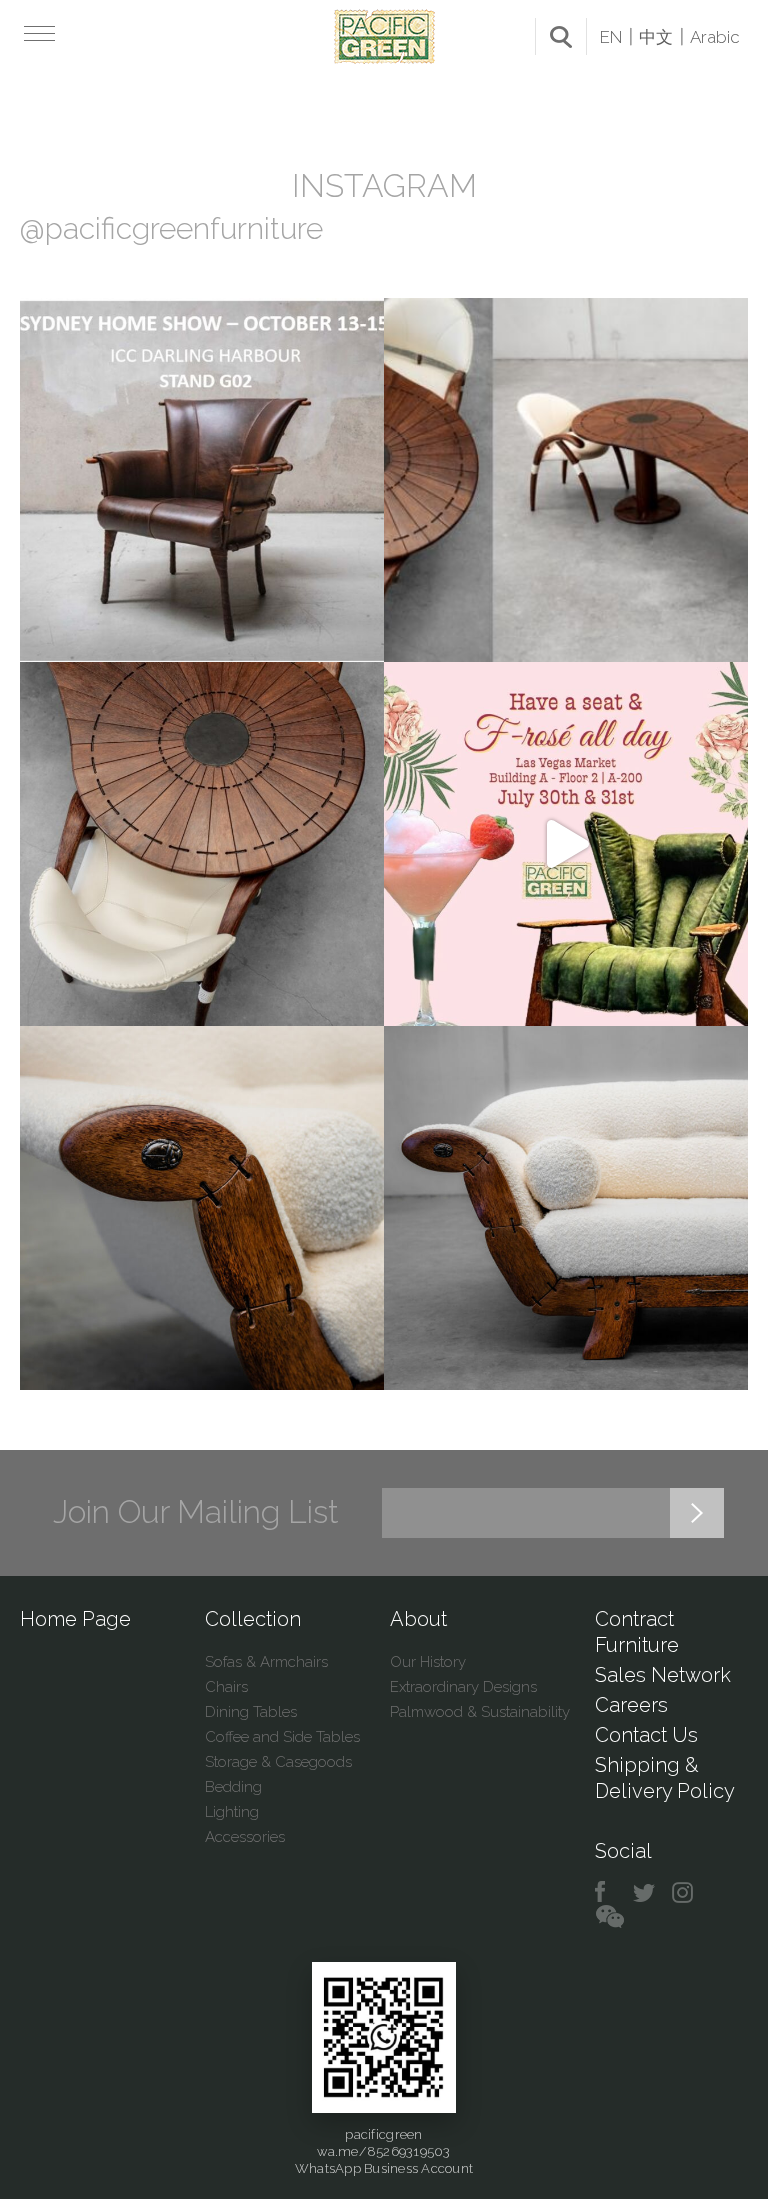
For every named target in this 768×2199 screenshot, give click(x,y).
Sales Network (663, 1675)
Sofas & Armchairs (266, 1662)
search (561, 37)
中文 (656, 37)
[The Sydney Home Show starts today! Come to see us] (202, 480)
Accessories (245, 1837)
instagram (683, 1892)
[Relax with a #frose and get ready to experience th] (566, 844)
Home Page (75, 1619)
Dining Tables (251, 1712)
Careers (631, 1705)
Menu (37, 33)
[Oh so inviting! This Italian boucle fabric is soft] (566, 1208)
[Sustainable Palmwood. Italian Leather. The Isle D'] (202, 844)
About (418, 1619)
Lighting (232, 1812)
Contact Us (646, 1735)
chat (610, 1917)
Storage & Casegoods (278, 1762)
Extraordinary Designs (463, 1687)
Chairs (226, 1687)
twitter (645, 1892)
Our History (428, 1662)
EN (611, 37)
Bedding (233, 1787)
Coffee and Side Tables (282, 1737)
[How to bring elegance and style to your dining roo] (566, 480)
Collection (253, 1619)
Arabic (715, 37)
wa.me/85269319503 (383, 2151)
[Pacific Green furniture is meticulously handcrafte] (202, 1208)
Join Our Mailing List (196, 1512)
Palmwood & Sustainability (480, 1712)
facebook (607, 1892)
